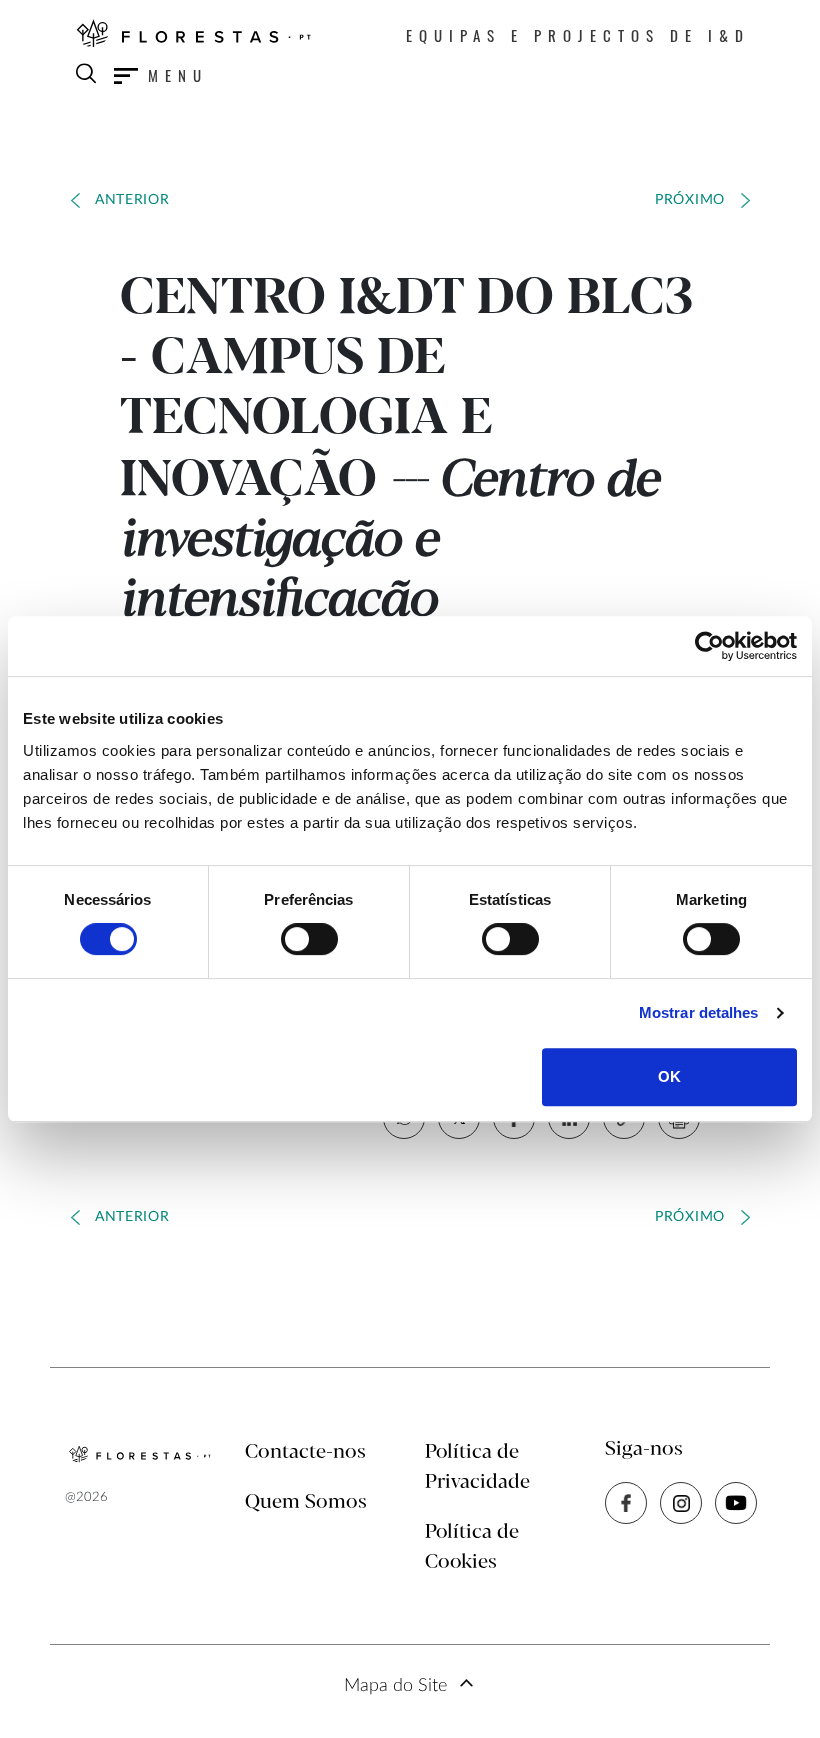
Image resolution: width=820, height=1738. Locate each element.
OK (669, 1076)
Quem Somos (306, 1502)
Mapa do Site (395, 1686)
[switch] (309, 939)
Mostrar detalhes (699, 1012)
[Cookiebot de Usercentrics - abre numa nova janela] (709, 646)
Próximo (690, 200)
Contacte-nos (305, 1452)
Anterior (132, 200)
